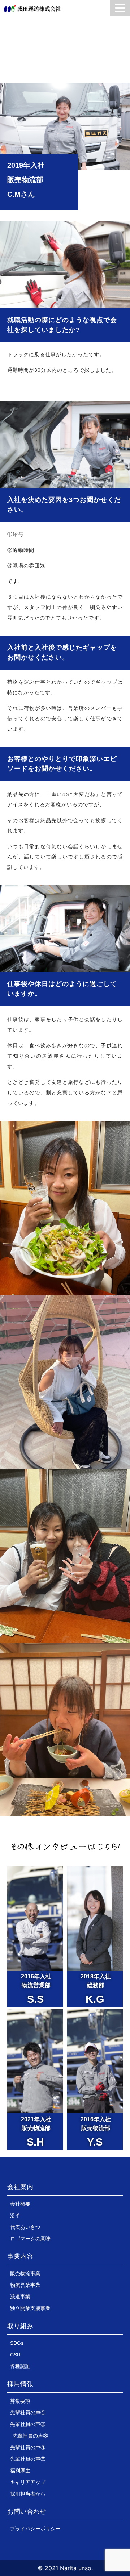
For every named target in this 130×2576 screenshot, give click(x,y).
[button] (20, 2189)
